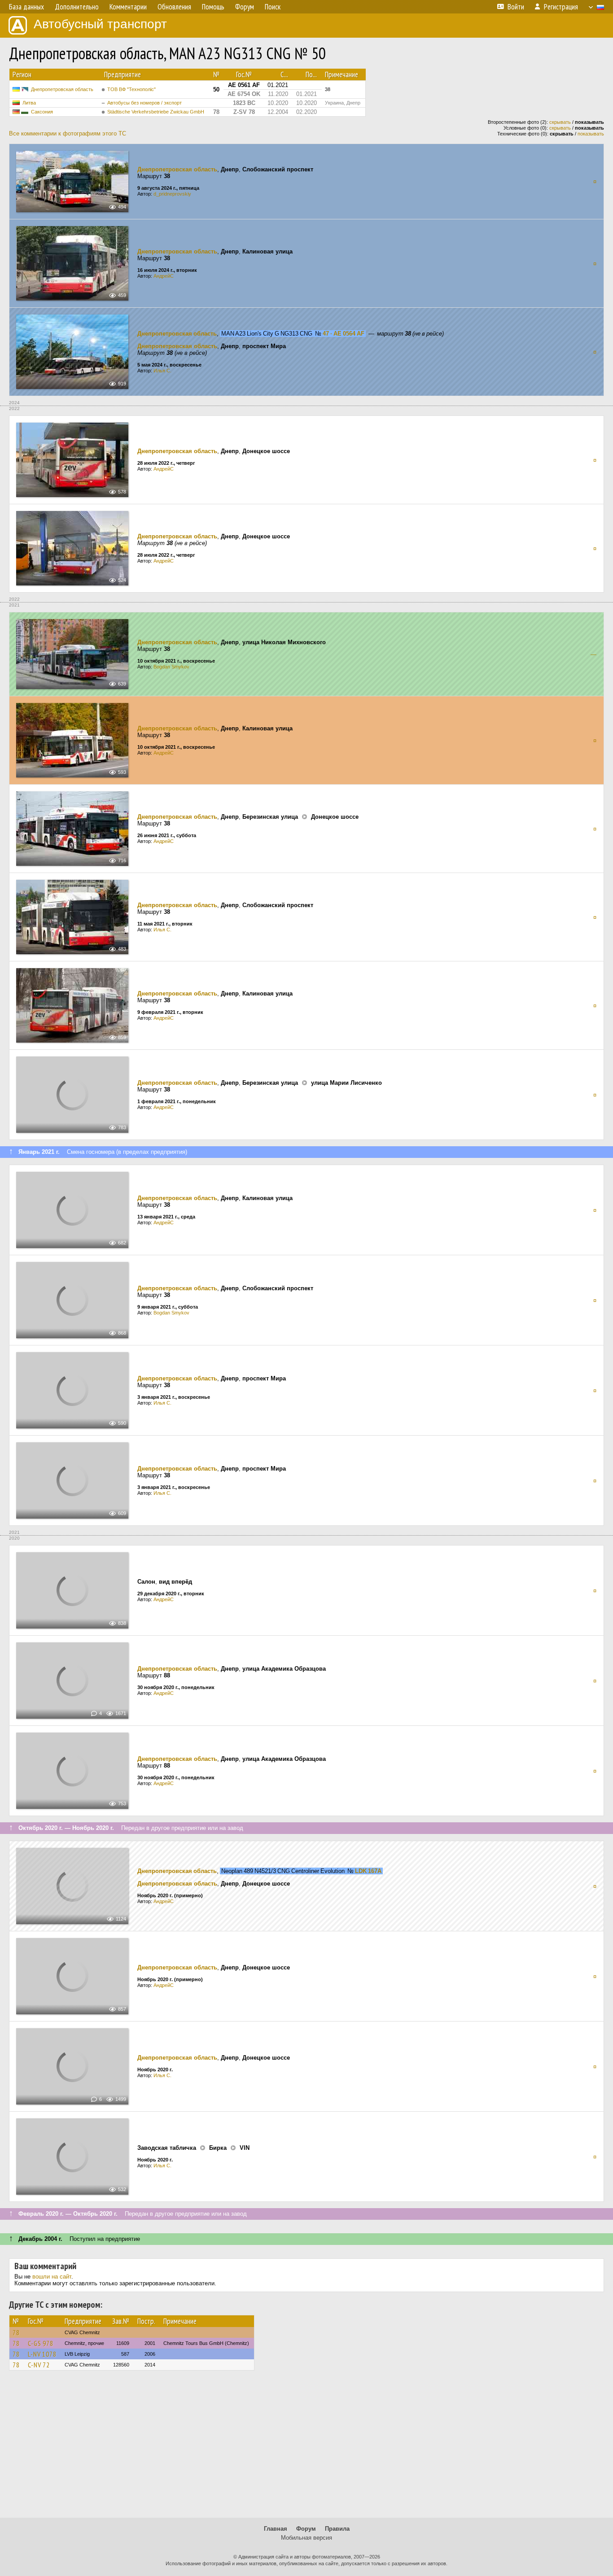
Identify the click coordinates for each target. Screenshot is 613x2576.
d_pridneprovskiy (172, 194)
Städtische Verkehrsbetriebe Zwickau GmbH (156, 112)
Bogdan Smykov (171, 667)
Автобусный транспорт (100, 24)
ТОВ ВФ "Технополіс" (131, 89)
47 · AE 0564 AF (344, 334)
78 (16, 2332)
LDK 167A (368, 1871)
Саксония (42, 112)
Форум (306, 2529)
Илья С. (162, 371)
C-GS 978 (41, 2343)
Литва (29, 103)
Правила (337, 2529)
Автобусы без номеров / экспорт (144, 103)
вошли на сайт (52, 2277)
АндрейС (164, 276)
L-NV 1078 (42, 2354)
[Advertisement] (306, 2448)
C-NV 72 (39, 2365)
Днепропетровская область (62, 89)
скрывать (560, 122)
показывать (591, 134)
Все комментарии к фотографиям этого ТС (68, 133)
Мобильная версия (306, 2538)
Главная (276, 2529)
